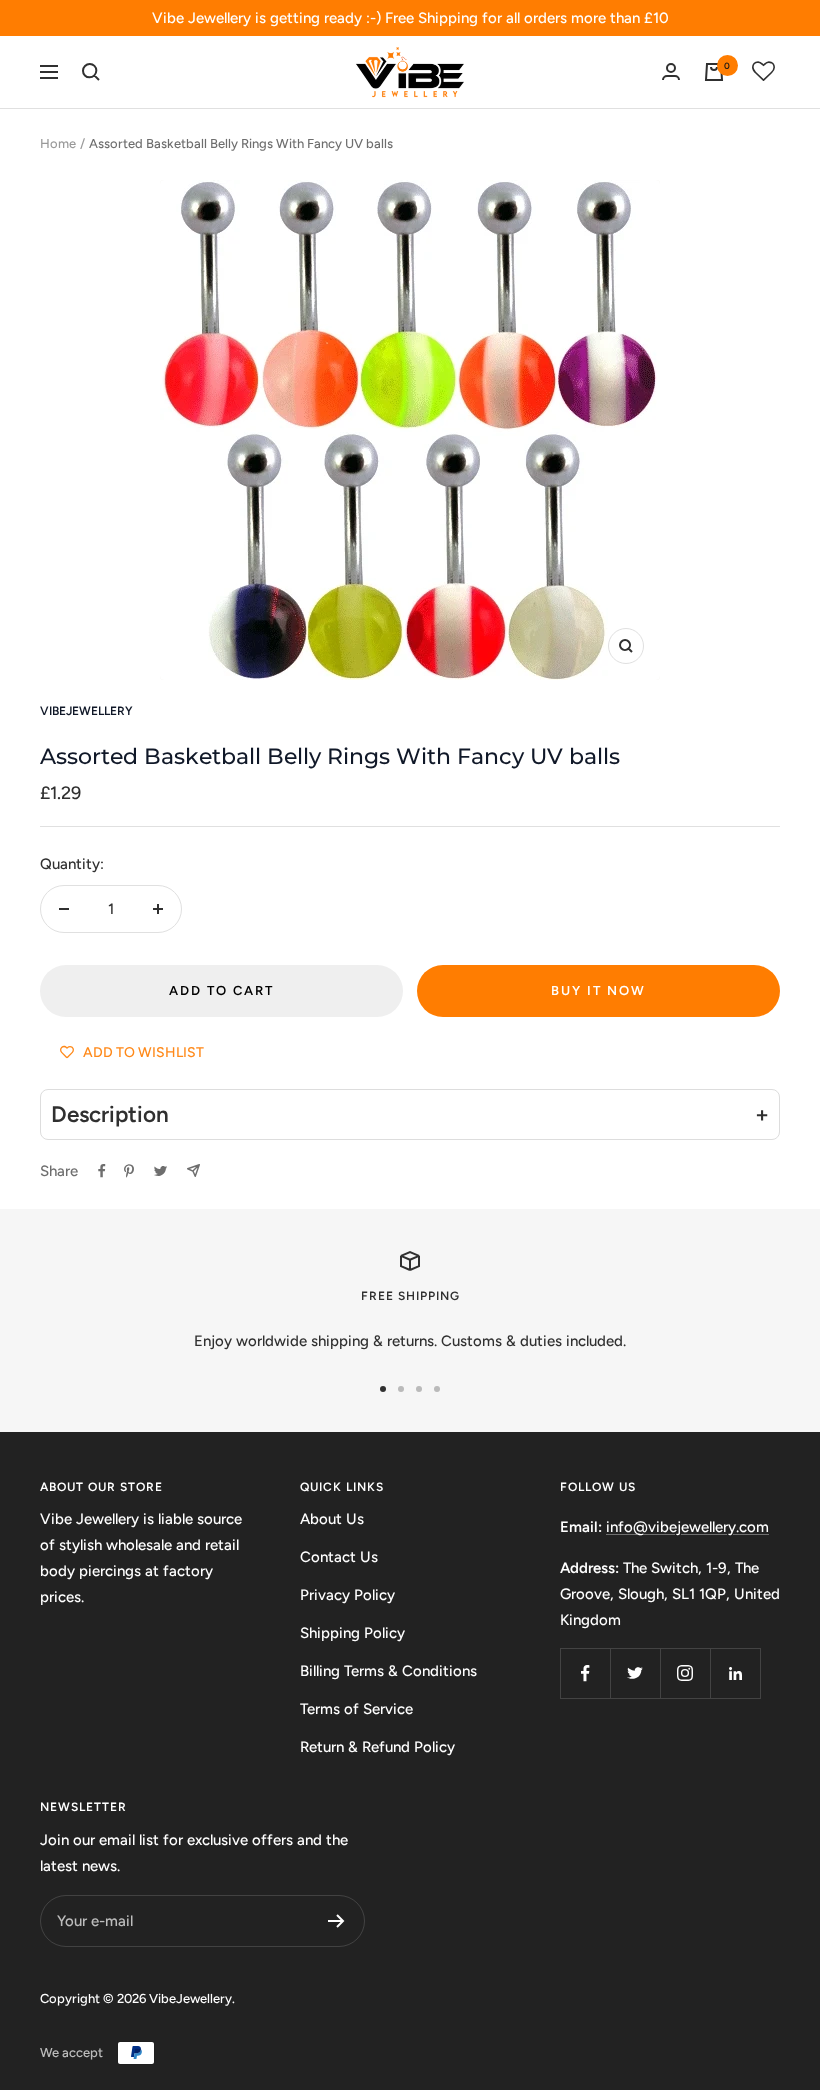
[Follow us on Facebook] (585, 1673)
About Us (332, 1519)
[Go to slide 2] (401, 1389)
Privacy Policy (347, 1595)
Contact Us (339, 1557)
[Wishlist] (764, 72)
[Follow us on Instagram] (685, 1673)
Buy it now (598, 990)
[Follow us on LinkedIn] (735, 1673)
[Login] (671, 71)
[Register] (336, 1921)
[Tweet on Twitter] (160, 1171)
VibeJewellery (86, 711)
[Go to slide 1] (383, 1389)
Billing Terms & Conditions (388, 1671)
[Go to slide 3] (419, 1389)
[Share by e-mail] (193, 1170)
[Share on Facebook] (102, 1171)
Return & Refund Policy (377, 1747)
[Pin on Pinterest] (129, 1171)
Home (58, 143)
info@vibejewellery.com (687, 1527)
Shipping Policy (352, 1633)
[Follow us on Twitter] (635, 1673)
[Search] (91, 72)
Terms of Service (356, 1709)
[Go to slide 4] (437, 1389)
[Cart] (714, 72)
